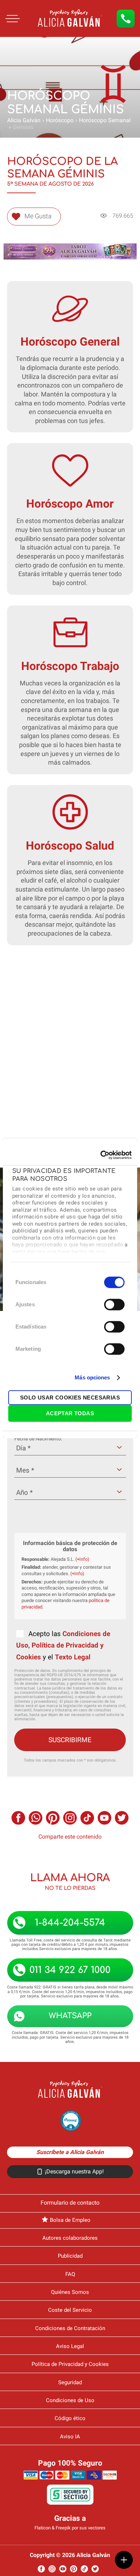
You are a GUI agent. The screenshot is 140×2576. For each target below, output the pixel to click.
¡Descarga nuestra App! (74, 2171)
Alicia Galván (24, 120)
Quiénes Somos (70, 2292)
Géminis (23, 127)
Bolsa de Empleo (70, 2220)
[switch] (114, 1304)
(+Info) (82, 1559)
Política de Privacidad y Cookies (70, 2364)
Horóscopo (60, 120)
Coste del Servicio (70, 2310)
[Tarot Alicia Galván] (32, 34)
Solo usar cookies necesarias (70, 1398)
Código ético (70, 2418)
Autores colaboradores (70, 2238)
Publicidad (70, 2256)
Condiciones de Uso (70, 2400)
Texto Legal (73, 1657)
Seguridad (70, 2382)
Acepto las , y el (63, 1645)
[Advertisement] (70, 1047)
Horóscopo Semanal (105, 120)
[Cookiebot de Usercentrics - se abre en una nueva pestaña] (101, 1155)
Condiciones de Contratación (70, 2328)
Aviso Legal (70, 2346)
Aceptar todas (70, 1413)
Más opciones (92, 1377)
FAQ (70, 2274)
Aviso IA (70, 2437)
